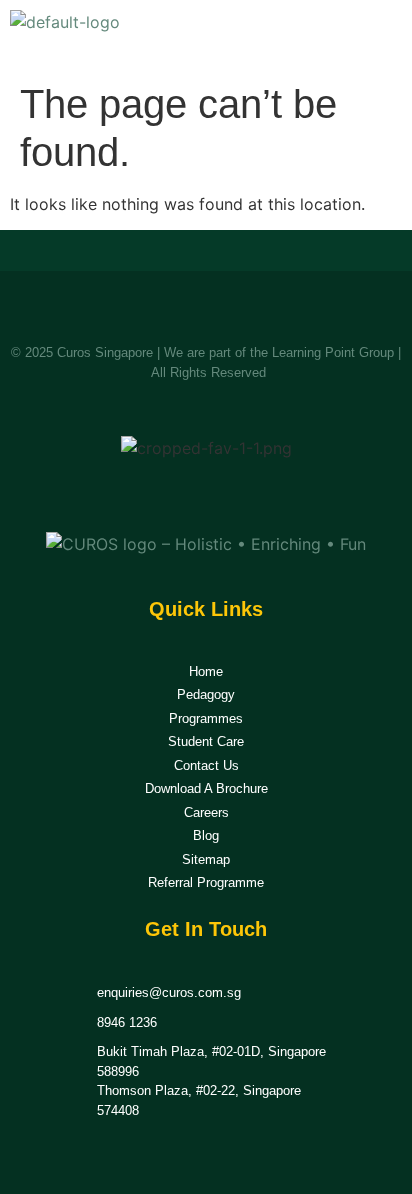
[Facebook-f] (183, 494)
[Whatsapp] (230, 494)
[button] (380, 36)
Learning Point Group (333, 352)
